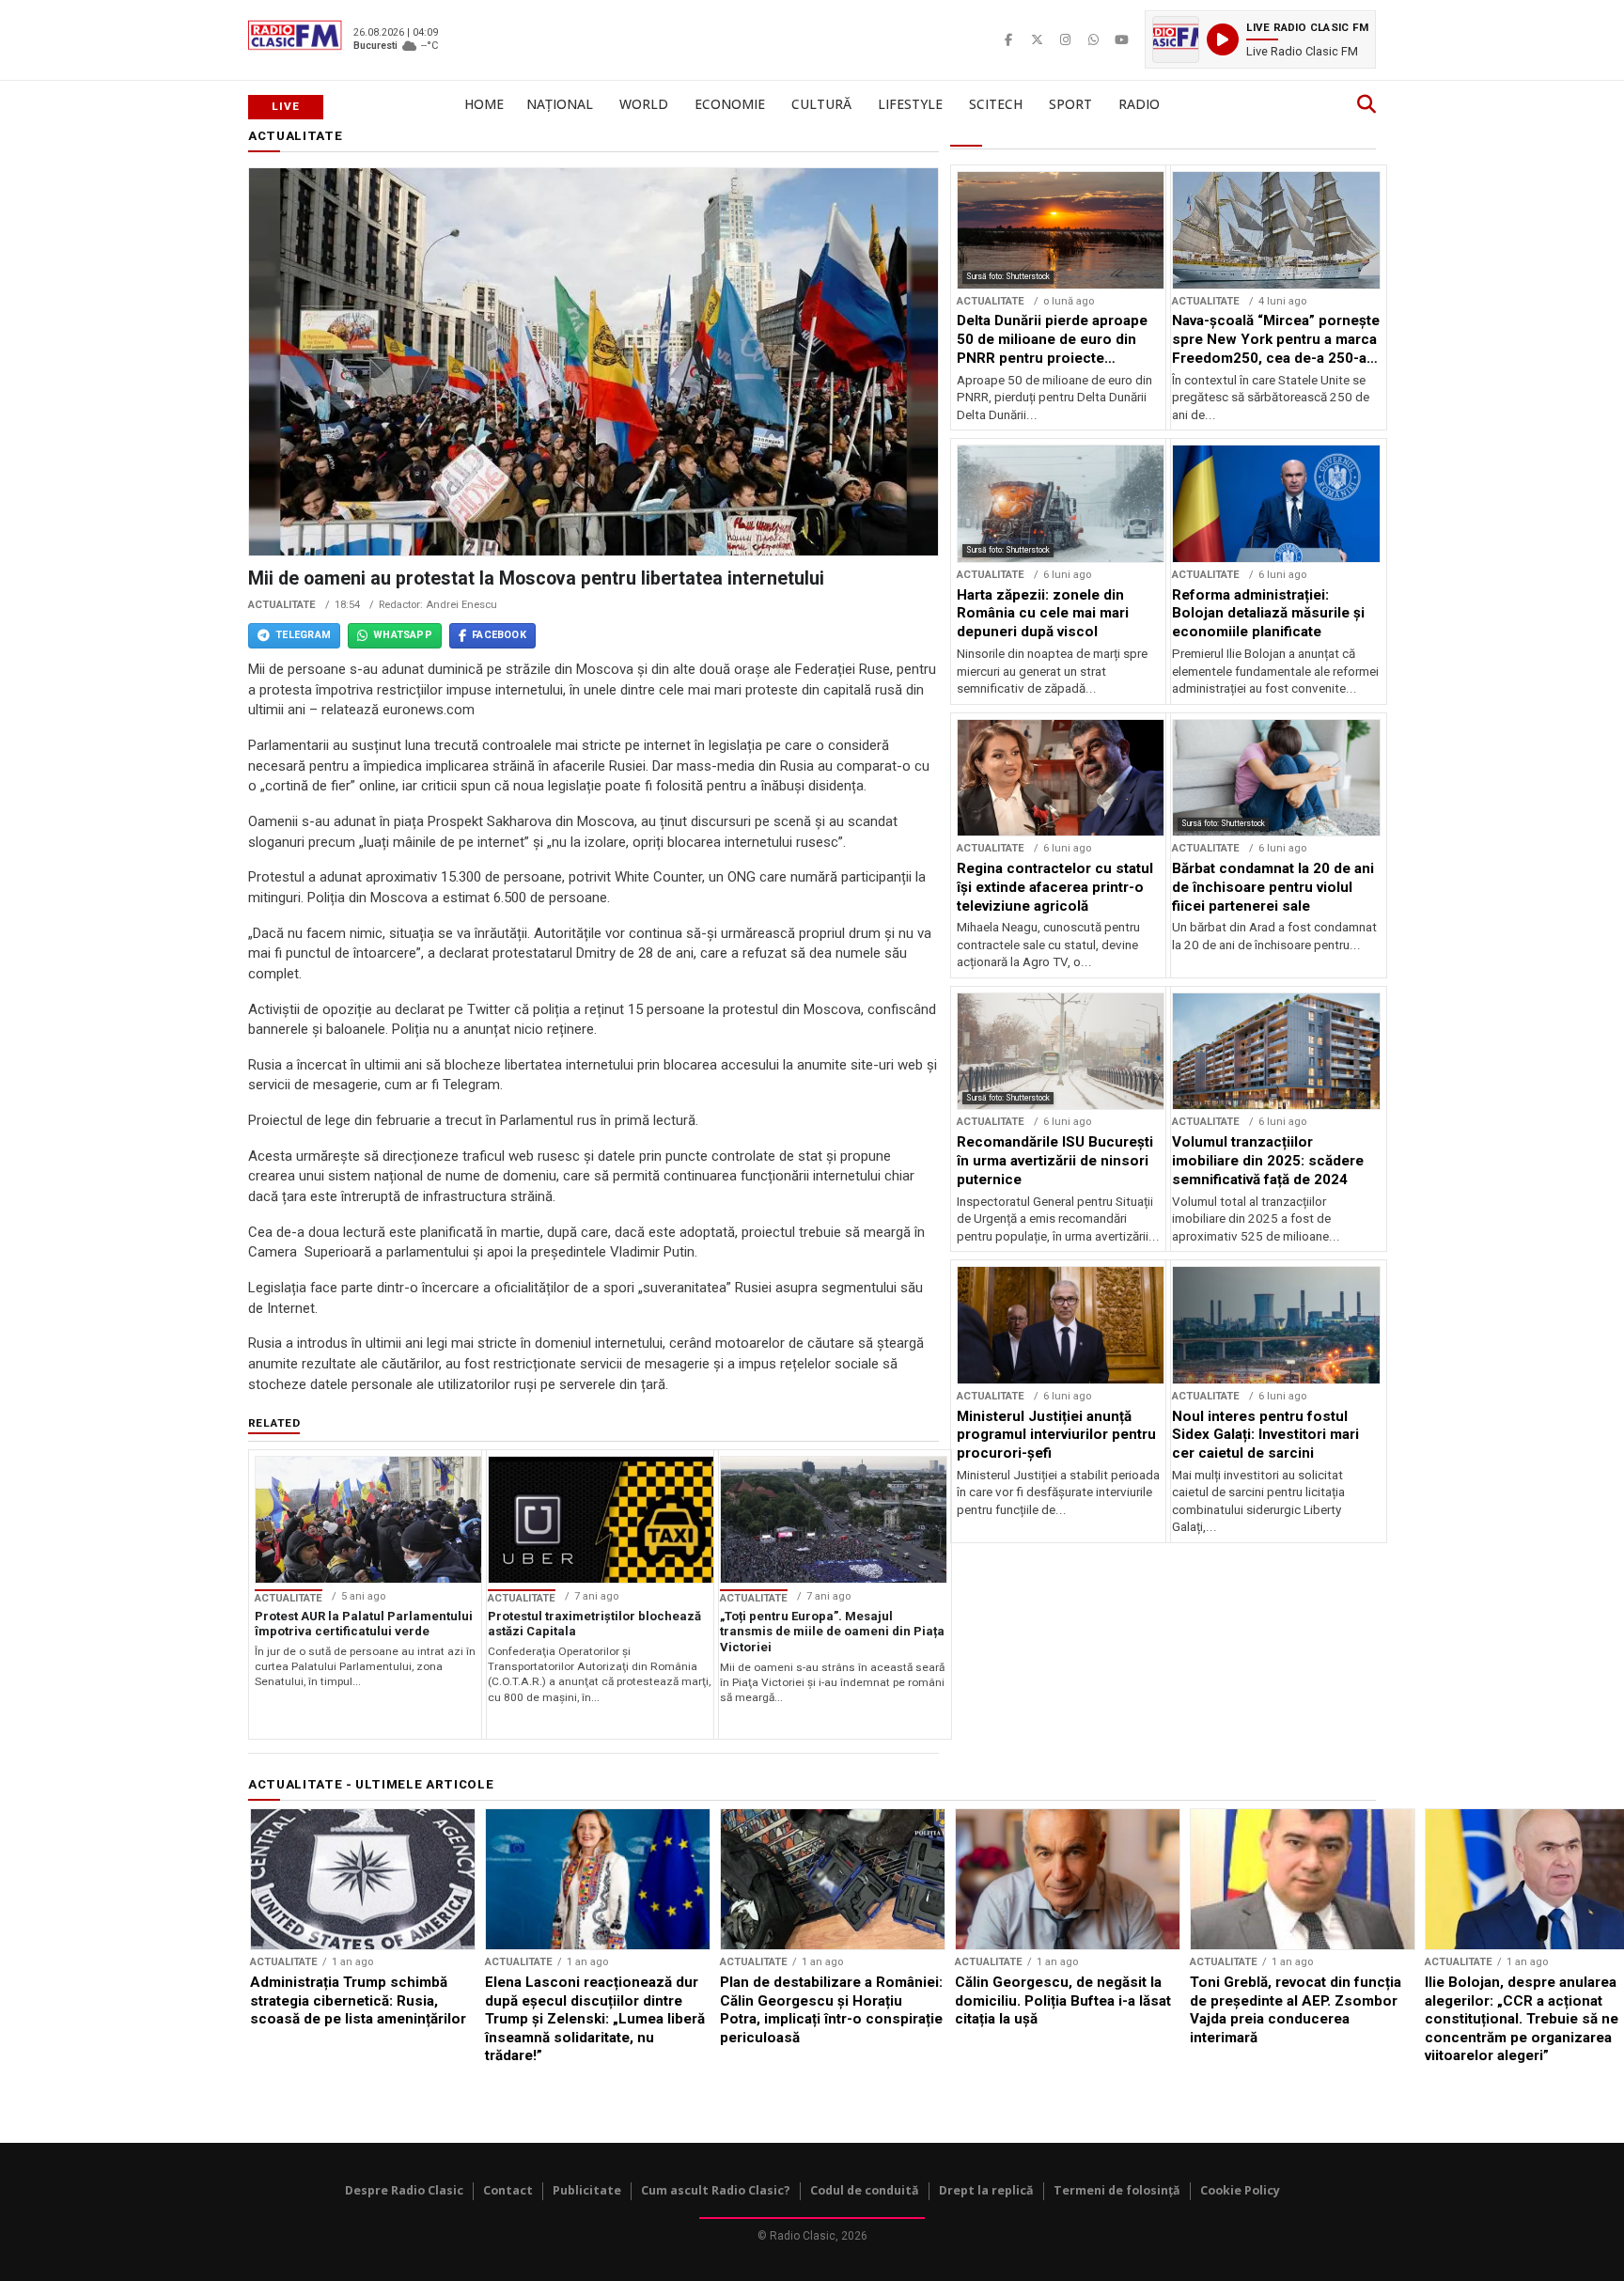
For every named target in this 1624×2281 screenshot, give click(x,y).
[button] (1260, 39)
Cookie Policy (1240, 2190)
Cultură (821, 104)
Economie (730, 104)
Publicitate (587, 2190)
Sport (1070, 104)
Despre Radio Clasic (404, 2190)
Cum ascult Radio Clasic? (716, 2190)
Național (560, 104)
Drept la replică (986, 2190)
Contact (508, 2190)
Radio (1139, 104)
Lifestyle (910, 104)
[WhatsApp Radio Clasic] (1093, 39)
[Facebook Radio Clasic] (1008, 39)
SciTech (996, 104)
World (644, 104)
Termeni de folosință (1117, 2190)
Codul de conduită (865, 2190)
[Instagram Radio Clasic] (1065, 39)
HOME (484, 104)
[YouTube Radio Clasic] (1121, 39)
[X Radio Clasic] (1037, 39)
